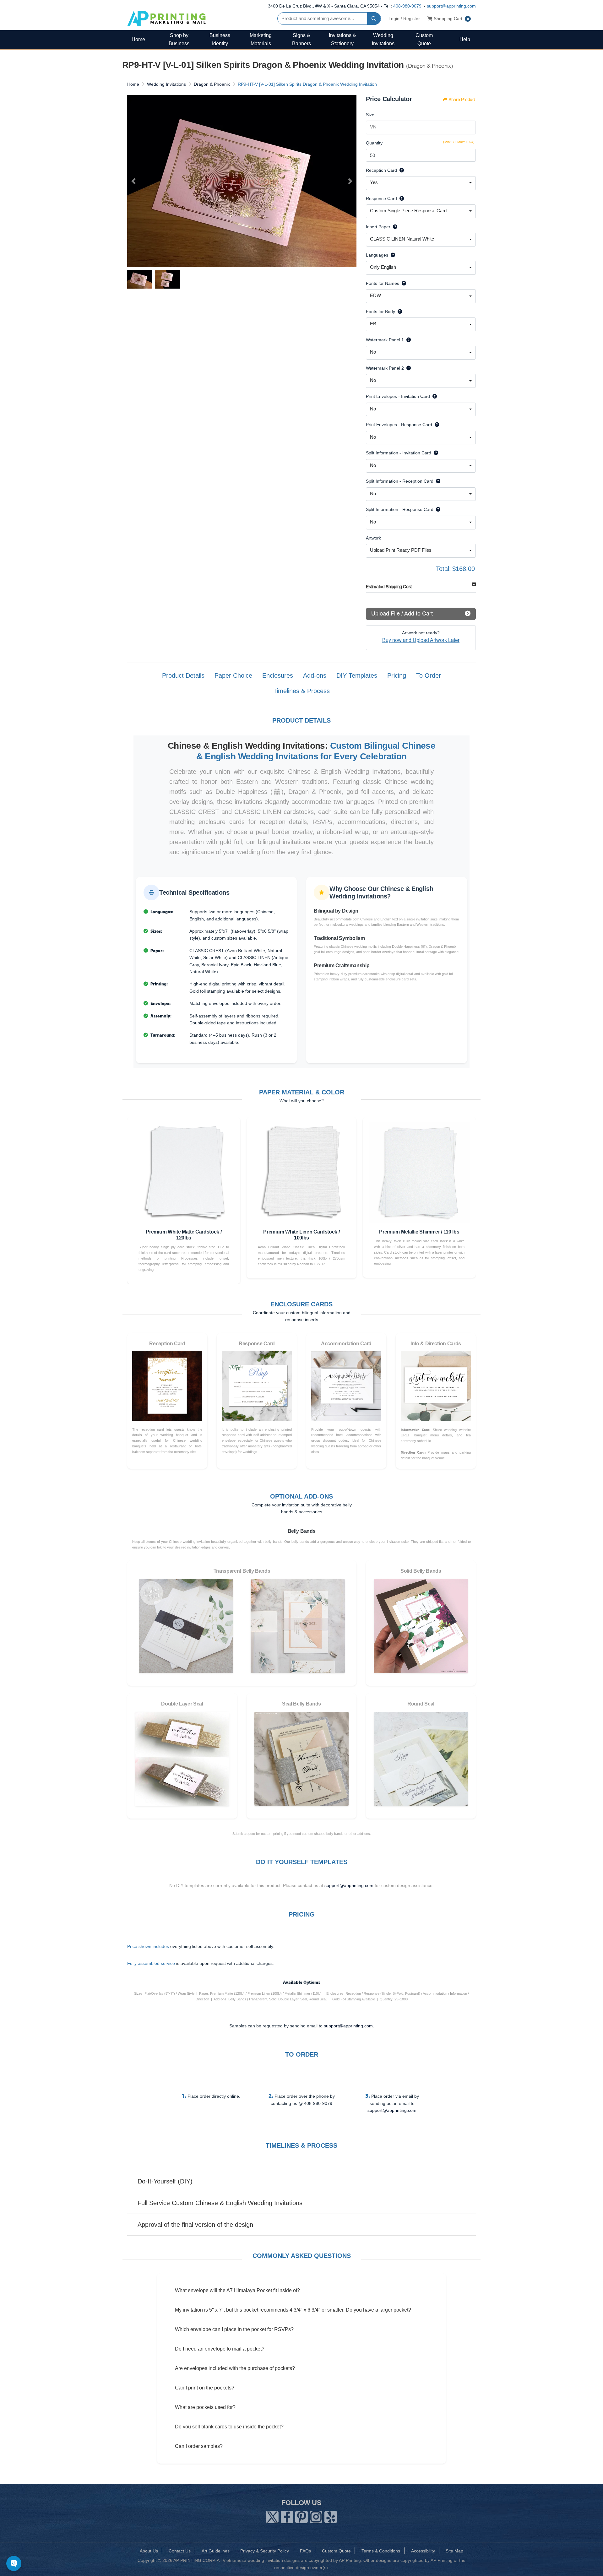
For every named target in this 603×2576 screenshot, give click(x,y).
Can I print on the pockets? (205, 2388)
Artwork (373, 538)
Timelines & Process (301, 691)
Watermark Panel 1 (385, 340)
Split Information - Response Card (400, 509)
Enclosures (278, 675)
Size (370, 115)
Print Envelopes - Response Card (399, 425)
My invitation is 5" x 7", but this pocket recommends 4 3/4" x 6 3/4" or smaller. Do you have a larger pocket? (293, 2310)
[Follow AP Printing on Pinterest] (301, 2516)
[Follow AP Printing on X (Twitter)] (272, 2516)
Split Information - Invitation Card (399, 453)
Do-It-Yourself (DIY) (165, 2181)
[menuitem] (138, 39)
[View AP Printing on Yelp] (331, 2516)
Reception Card (381, 170)
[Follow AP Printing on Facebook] (287, 2516)
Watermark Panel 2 (385, 368)
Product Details (183, 675)
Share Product (462, 100)
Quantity (374, 143)
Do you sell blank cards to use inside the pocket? (229, 2427)
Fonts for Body (380, 312)
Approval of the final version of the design (195, 2225)
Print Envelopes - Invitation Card (398, 396)
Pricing (397, 675)
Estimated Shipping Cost (389, 587)
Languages (377, 255)
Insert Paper (378, 227)
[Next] (350, 181)
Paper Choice (233, 675)
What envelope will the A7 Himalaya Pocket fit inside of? (237, 2290)
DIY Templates (357, 675)
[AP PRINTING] (166, 18)
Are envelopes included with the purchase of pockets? (235, 2368)
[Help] (400, 170)
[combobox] (421, 183)
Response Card (381, 198)
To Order (429, 675)
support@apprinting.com (451, 6)
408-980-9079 (407, 6)
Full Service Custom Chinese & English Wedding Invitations (220, 2203)
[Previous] (133, 181)
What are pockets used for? (205, 2407)
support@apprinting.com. (349, 2026)
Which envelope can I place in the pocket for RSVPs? (234, 2329)
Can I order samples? (199, 2446)
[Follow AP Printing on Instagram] (316, 2516)
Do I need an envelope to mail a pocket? (220, 2349)
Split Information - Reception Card (400, 481)
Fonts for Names (383, 283)
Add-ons (315, 675)
